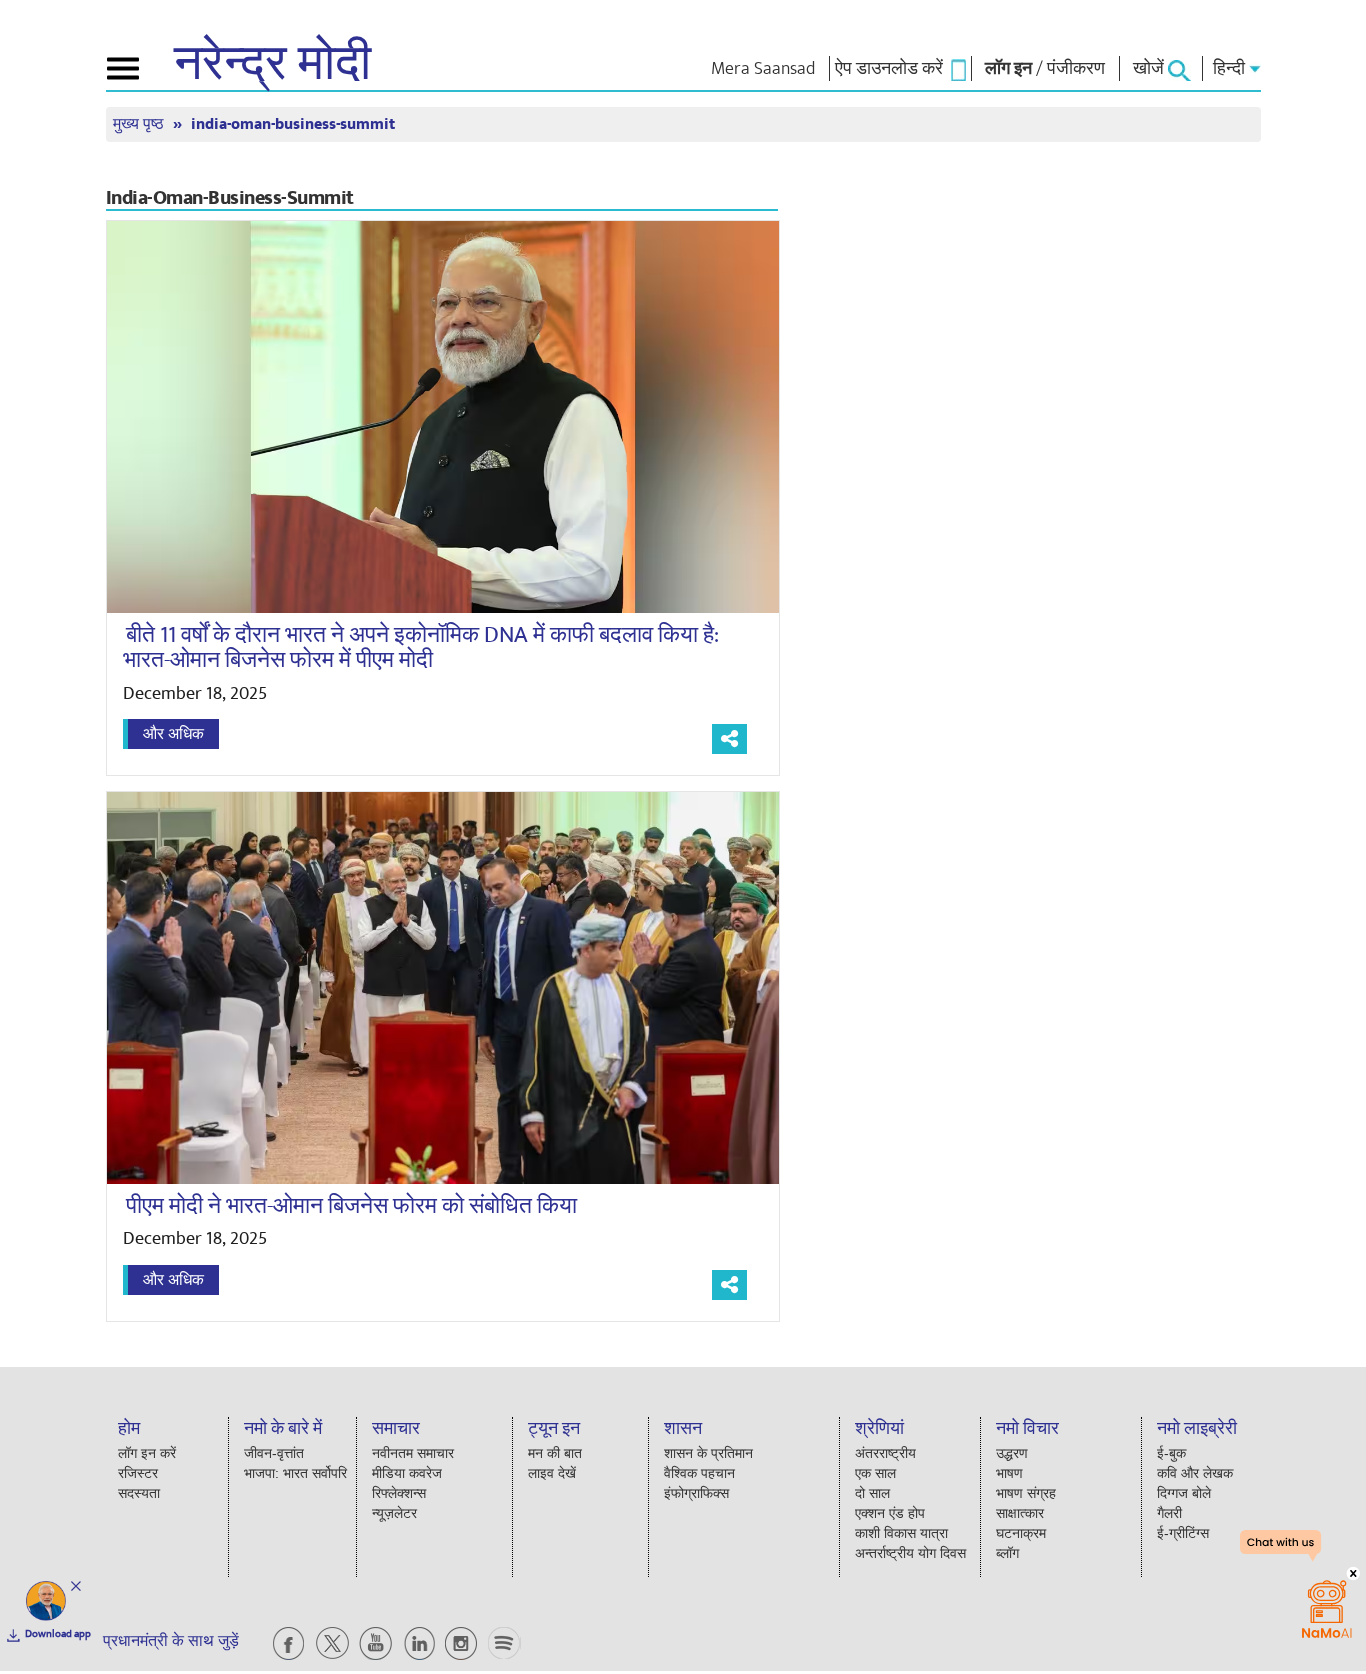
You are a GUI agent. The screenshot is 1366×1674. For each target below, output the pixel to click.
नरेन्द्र (272, 64)
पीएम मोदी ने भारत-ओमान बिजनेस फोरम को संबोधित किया (351, 1206)
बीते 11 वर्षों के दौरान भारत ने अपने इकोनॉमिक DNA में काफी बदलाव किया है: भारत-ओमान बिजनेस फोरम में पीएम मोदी (421, 647)
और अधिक (173, 734)
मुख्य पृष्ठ (140, 124)
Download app (58, 1634)
